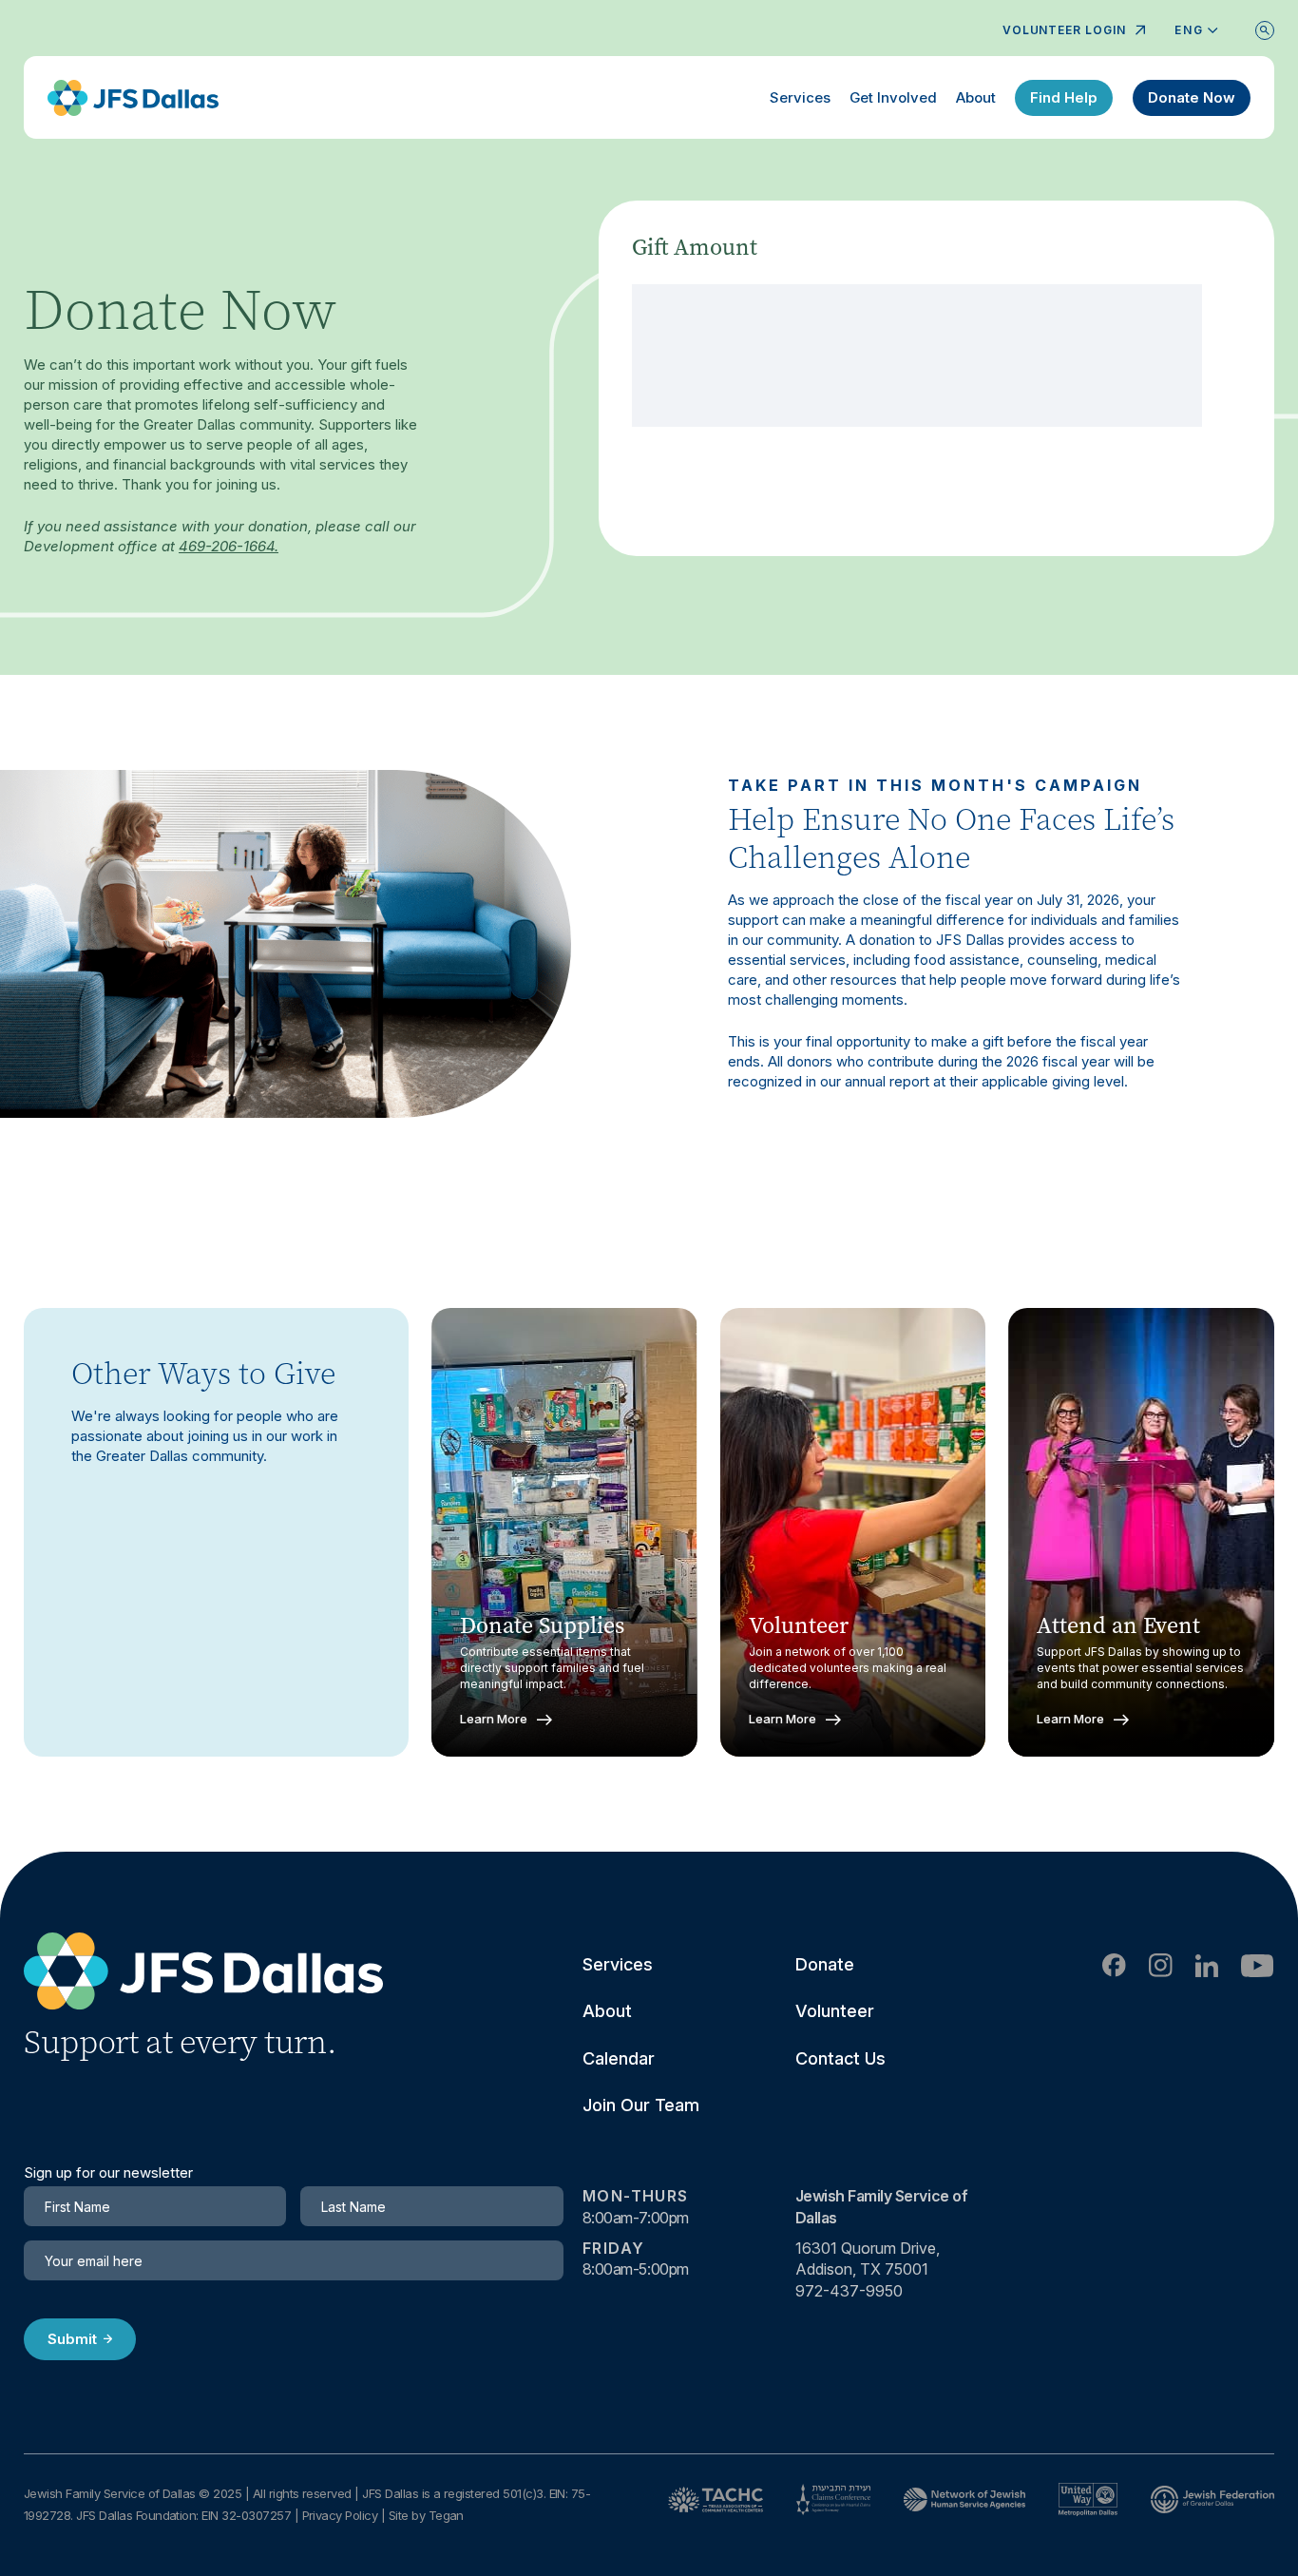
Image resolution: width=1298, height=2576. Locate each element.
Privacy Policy (340, 2515)
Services (800, 97)
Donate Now (1192, 97)
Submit (72, 2339)
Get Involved (893, 97)
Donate (825, 1964)
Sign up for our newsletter (108, 2173)
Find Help (1064, 97)
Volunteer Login (1064, 30)
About (976, 97)
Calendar (619, 2058)
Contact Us (840, 2058)
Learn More (494, 1719)
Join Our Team (641, 2105)
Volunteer (835, 2011)
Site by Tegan (426, 2515)
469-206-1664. (229, 546)
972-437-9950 (849, 2291)
